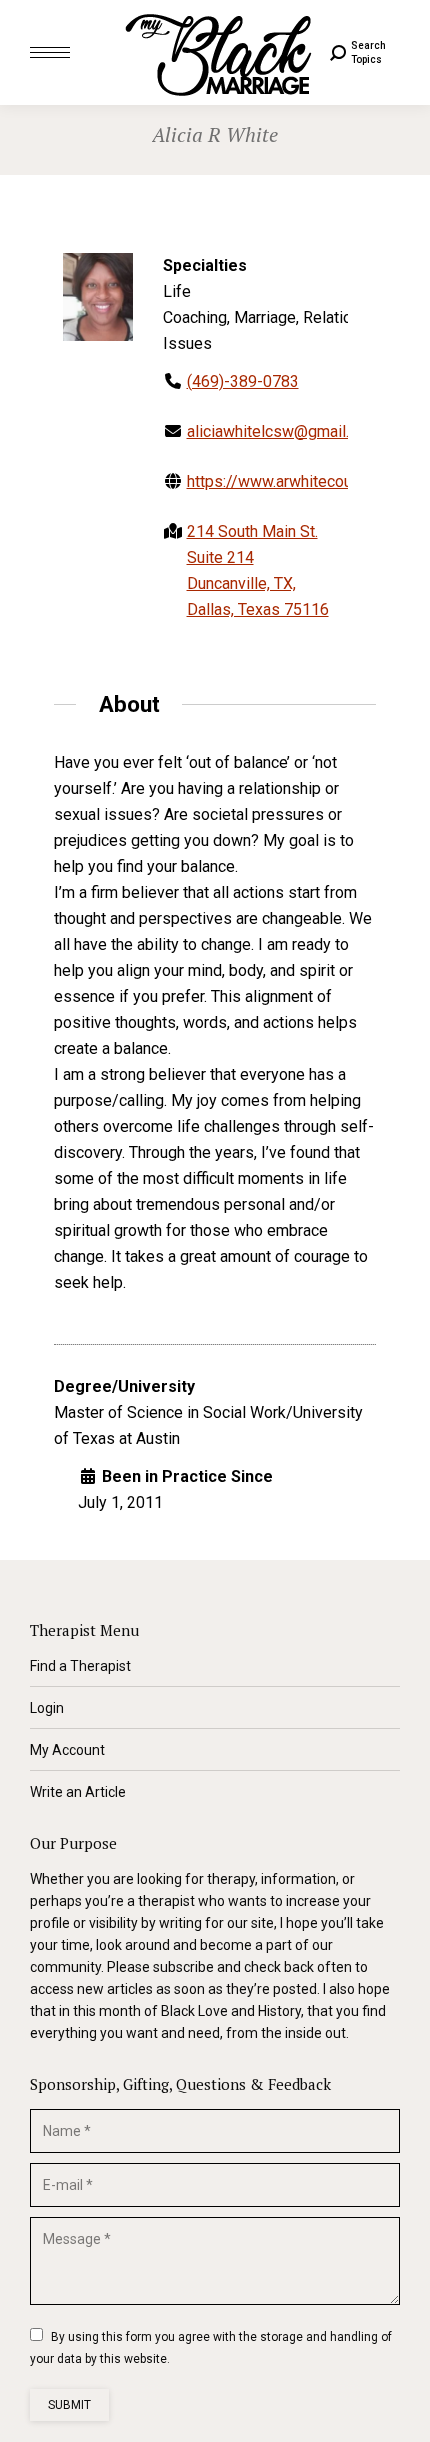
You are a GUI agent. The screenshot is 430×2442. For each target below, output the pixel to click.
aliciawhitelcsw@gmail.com (283, 431)
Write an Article (78, 1792)
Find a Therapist (80, 1666)
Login (47, 1708)
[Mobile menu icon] (50, 52)
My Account (67, 1750)
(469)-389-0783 (243, 381)
